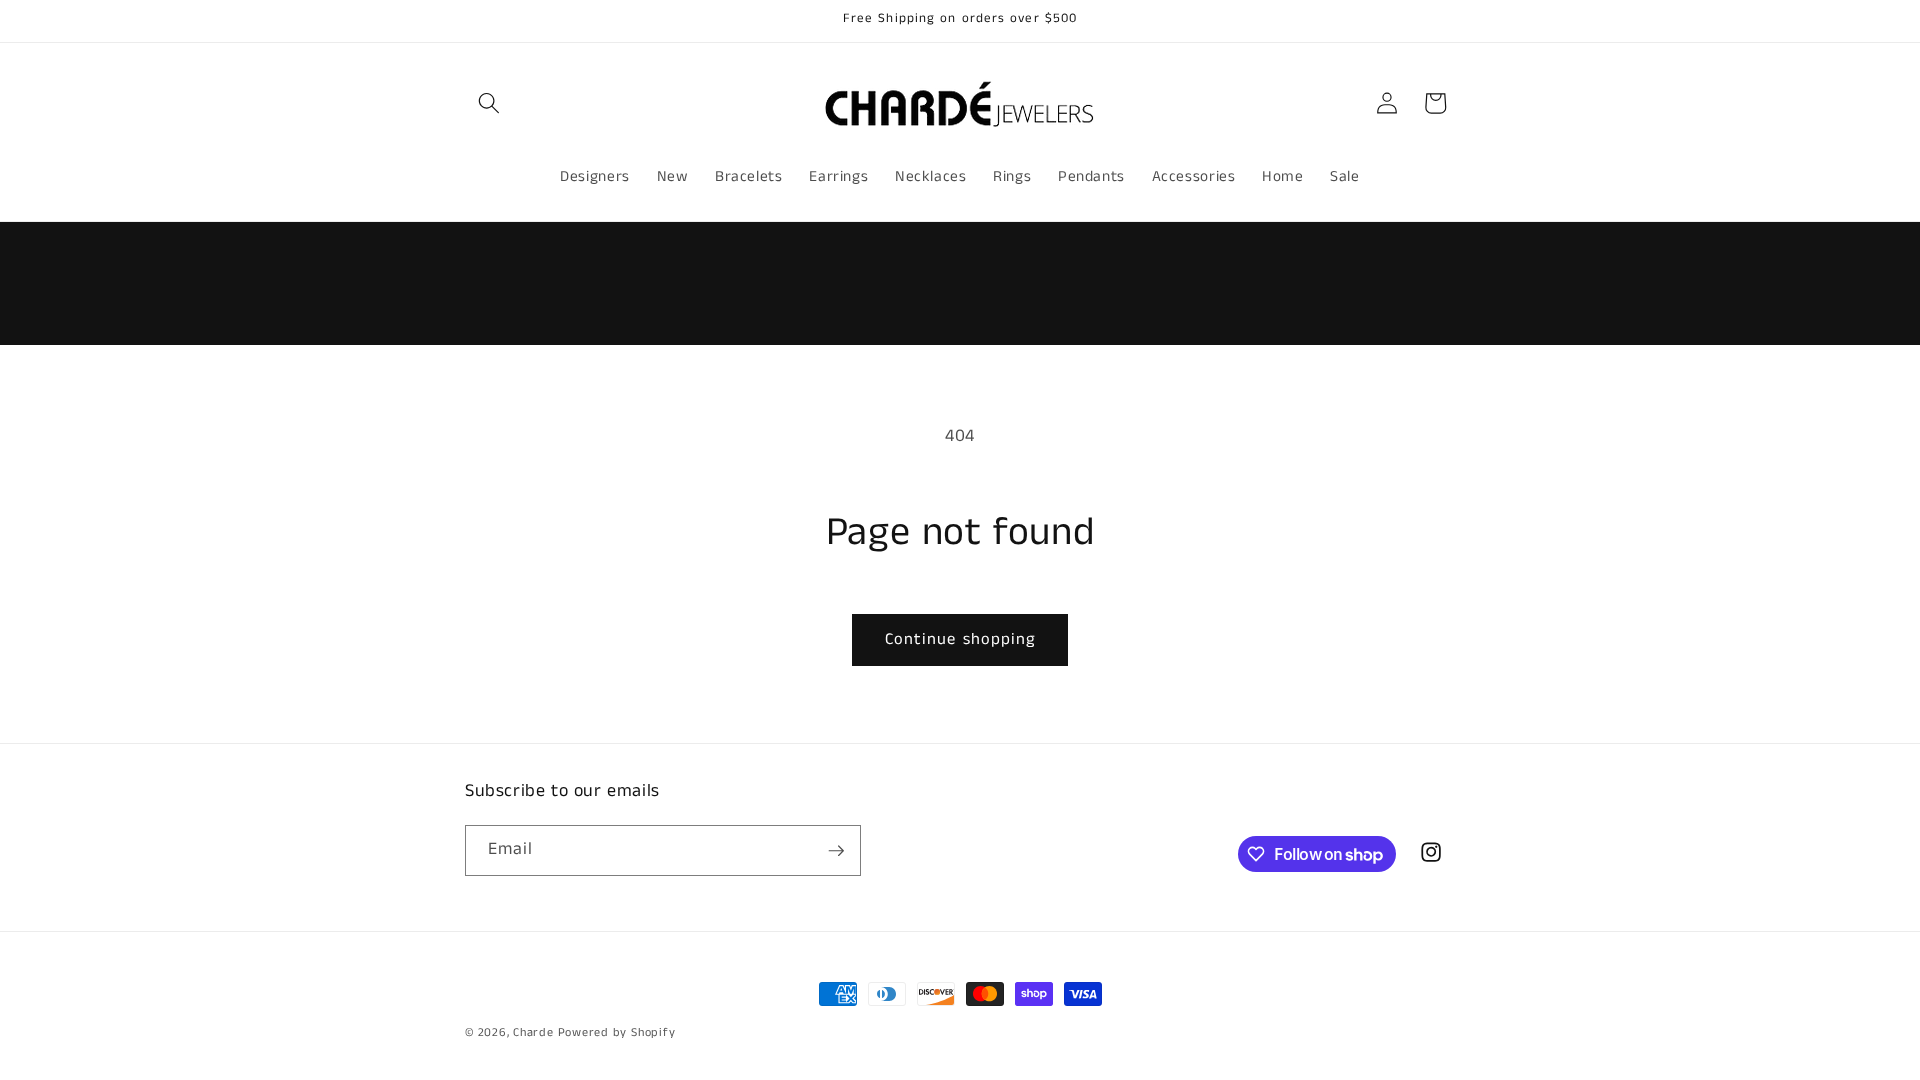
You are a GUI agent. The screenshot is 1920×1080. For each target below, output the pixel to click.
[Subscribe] (836, 851)
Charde (535, 1032)
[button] (489, 103)
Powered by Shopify (617, 1032)
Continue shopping (960, 639)
